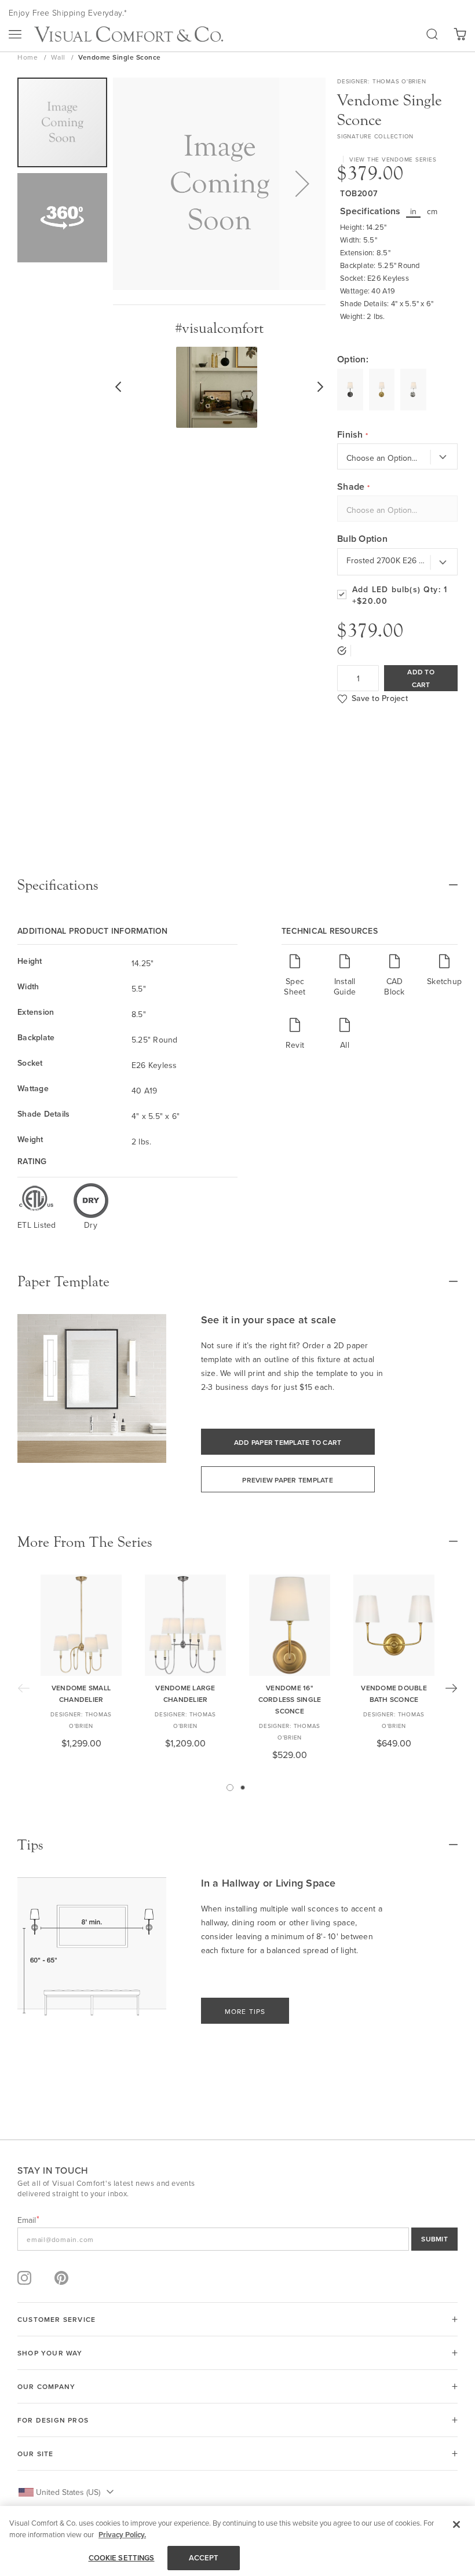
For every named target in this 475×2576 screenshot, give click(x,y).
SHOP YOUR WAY (50, 2353)
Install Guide (345, 986)
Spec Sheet (295, 986)
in (414, 211)
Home (29, 57)
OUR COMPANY (46, 2386)
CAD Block (394, 986)
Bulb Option (362, 539)
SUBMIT (434, 2239)
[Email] (237, 2239)
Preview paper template (288, 1480)
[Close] (456, 2524)
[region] (237, 2541)
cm (432, 211)
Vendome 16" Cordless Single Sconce (290, 1699)
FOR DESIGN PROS (53, 2420)
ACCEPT (204, 2558)
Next (451, 1688)
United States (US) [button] (68, 2492)
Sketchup (444, 981)
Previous (24, 1688)
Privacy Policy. (122, 2535)
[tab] (237, 885)
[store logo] (129, 34)
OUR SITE (36, 2454)
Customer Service (56, 2319)
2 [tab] (243, 1788)
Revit (295, 1045)
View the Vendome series (393, 159)
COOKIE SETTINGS (122, 2558)
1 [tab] (230, 1788)
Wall (59, 57)
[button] (302, 184)
